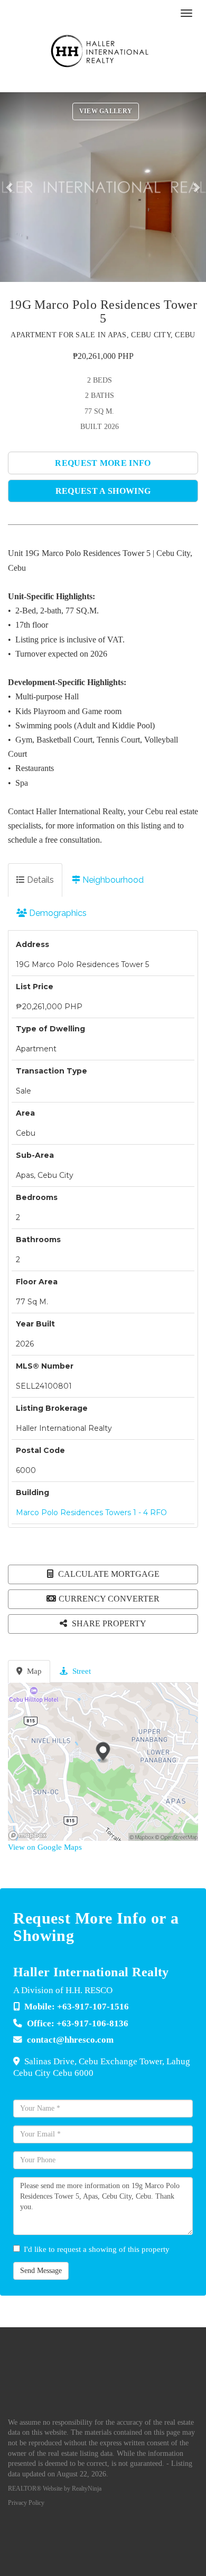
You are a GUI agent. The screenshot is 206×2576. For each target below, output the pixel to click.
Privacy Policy (26, 2503)
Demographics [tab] (57, 913)
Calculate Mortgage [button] (108, 1574)
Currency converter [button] (109, 1599)
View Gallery (106, 111)
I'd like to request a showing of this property (97, 2249)
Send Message (41, 2271)
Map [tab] (33, 1671)
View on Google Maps (45, 1847)
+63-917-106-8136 (92, 2023)
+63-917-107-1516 (93, 2007)
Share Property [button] (108, 1623)
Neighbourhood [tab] (112, 880)
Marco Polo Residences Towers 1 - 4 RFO (91, 1513)
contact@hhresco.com (70, 2040)
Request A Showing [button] (103, 491)
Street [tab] (81, 1671)
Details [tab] (39, 880)
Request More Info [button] (103, 463)
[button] (12, 187)
